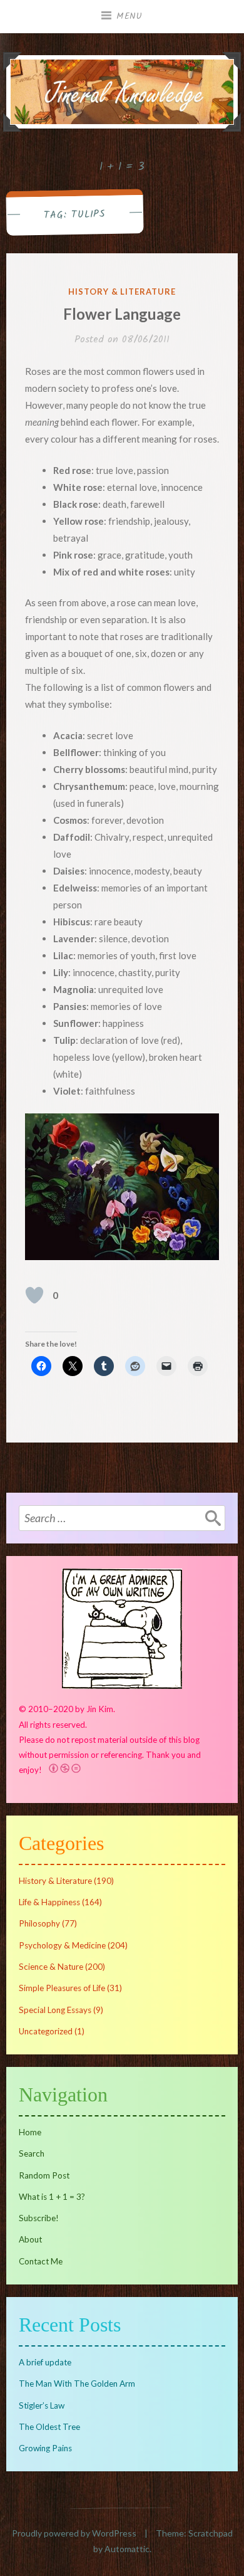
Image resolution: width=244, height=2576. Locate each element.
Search (32, 2153)
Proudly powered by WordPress (74, 2533)
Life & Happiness (49, 1902)
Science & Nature (51, 1967)
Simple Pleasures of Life (62, 1988)
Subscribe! (39, 2218)
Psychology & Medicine (62, 1945)
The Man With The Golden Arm (77, 2384)
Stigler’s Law (42, 2405)
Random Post (44, 2175)
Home (30, 2132)
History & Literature (122, 292)
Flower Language (122, 314)
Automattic (127, 2549)
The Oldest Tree (49, 2427)
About (30, 2239)
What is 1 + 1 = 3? (52, 2197)
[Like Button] (34, 1295)
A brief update (45, 2362)
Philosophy (39, 1923)
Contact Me (41, 2261)
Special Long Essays (55, 2010)
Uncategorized (46, 2031)
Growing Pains (45, 2448)
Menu (130, 16)
